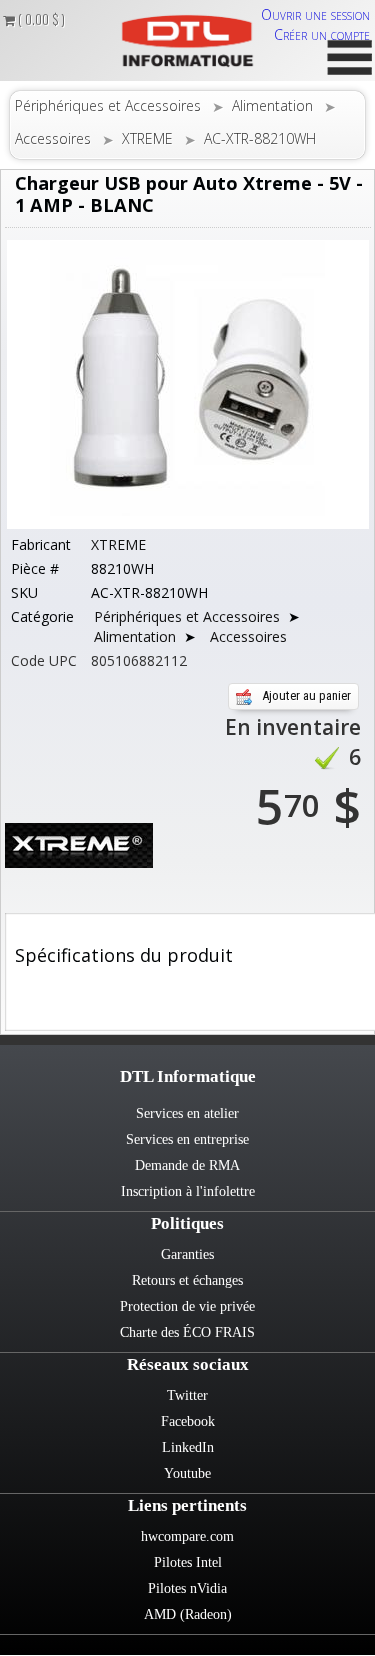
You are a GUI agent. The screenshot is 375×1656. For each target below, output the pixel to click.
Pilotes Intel (188, 1562)
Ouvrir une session (315, 14)
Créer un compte (322, 34)
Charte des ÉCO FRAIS (187, 1332)
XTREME (147, 138)
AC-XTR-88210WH (260, 138)
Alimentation (272, 105)
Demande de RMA (187, 1165)
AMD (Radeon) (188, 1614)
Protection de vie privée (187, 1306)
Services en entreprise (187, 1139)
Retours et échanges (187, 1280)
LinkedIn (188, 1447)
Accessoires (53, 138)
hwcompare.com (187, 1536)
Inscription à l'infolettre (188, 1191)
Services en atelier (187, 1113)
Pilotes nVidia (187, 1588)
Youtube (187, 1473)
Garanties (187, 1254)
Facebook (188, 1421)
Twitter (187, 1395)
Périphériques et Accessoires (108, 105)
